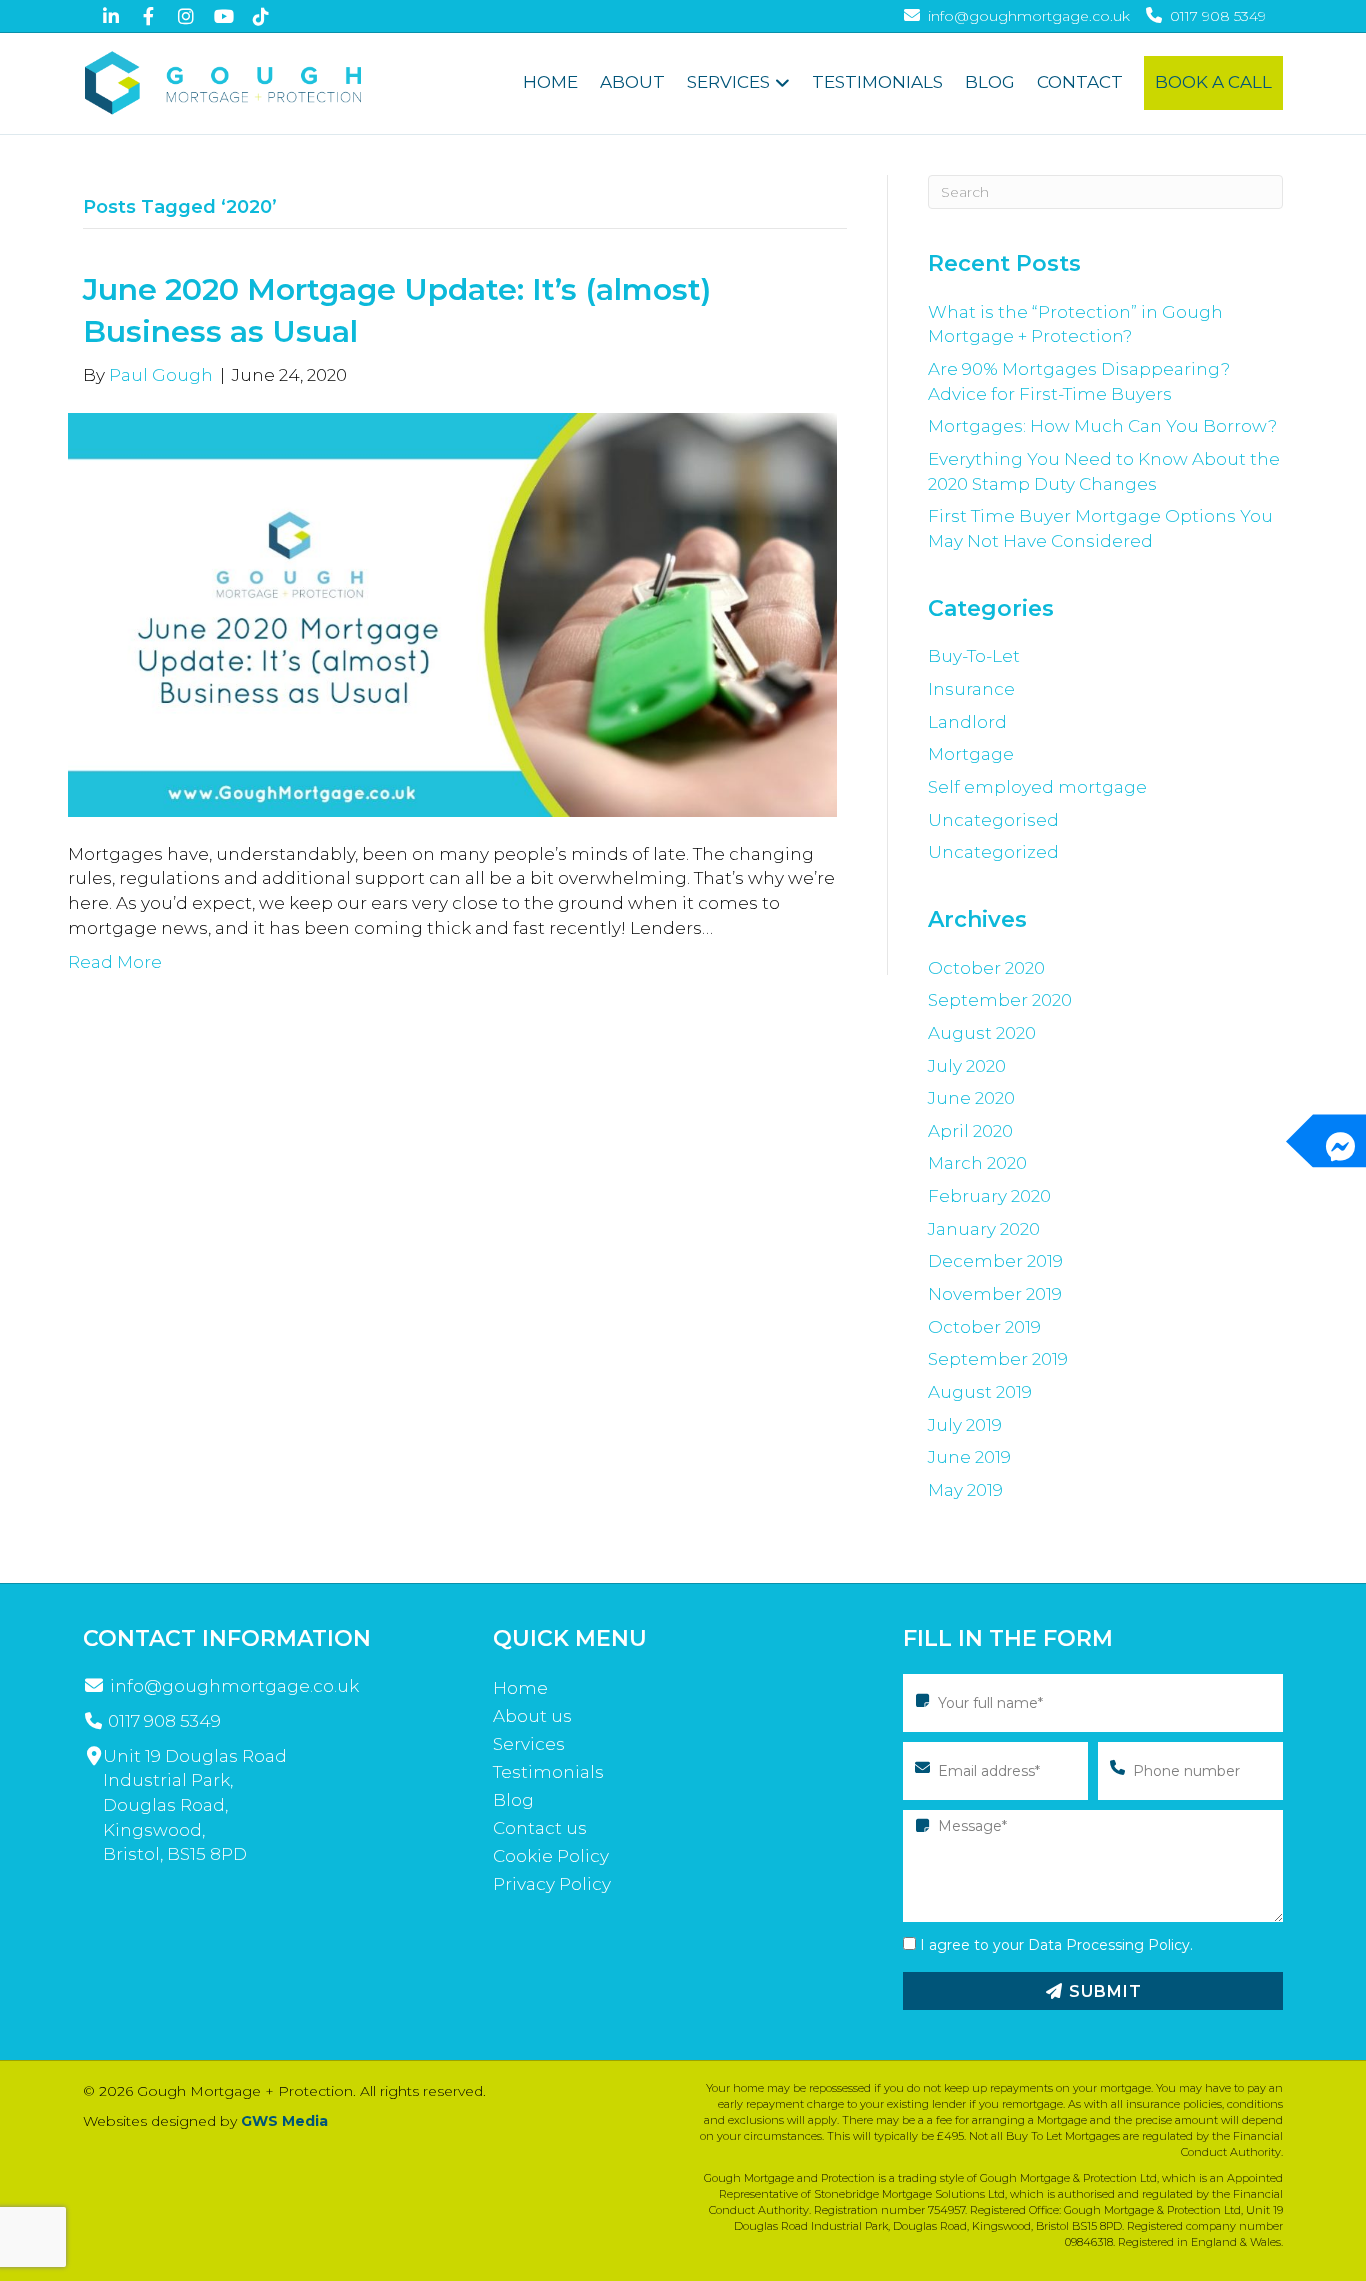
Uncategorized (993, 852)
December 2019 (995, 1261)
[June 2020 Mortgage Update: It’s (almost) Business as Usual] (452, 613)
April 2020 (970, 1131)
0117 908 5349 (164, 1721)
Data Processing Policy (1109, 1945)
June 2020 (971, 1098)
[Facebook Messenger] (1339, 1140)
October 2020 (986, 968)
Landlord (967, 722)
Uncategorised (993, 820)
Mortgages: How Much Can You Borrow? (1102, 426)
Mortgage (971, 754)
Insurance (971, 689)
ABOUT (632, 82)
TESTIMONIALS (877, 82)
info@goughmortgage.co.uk (234, 1686)
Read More (115, 962)
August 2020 (982, 1033)
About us (532, 1716)
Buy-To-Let (974, 656)
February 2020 (989, 1196)
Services (529, 1744)
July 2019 (965, 1425)
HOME (550, 82)
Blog (513, 1800)
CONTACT (1080, 82)
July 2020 (967, 1066)
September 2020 (1000, 1000)
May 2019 (965, 1490)
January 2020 (984, 1229)
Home (520, 1688)
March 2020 (977, 1163)
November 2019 (995, 1294)
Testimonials (548, 1772)
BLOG (990, 82)
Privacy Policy (552, 1884)
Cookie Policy (551, 1856)
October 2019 (984, 1327)
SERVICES (728, 82)
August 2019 (980, 1392)
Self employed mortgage (1037, 787)
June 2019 (969, 1457)
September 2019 (998, 1359)
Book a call (1213, 82)
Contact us (540, 1828)
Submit (1103, 1991)
